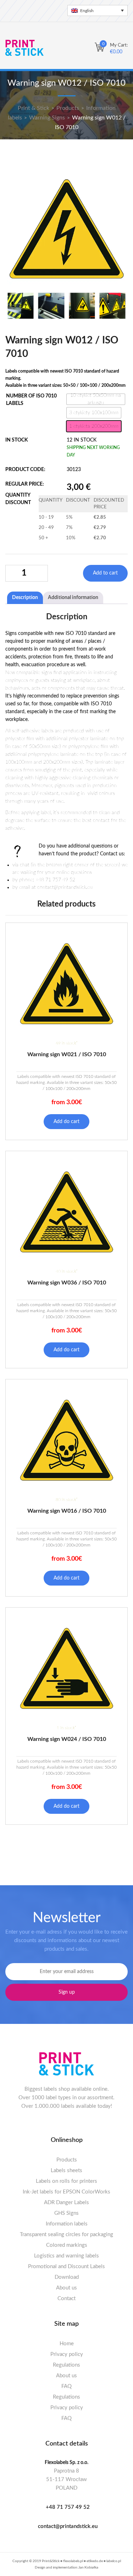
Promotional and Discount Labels (66, 2267)
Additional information (73, 598)
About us (66, 2288)
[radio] (96, 399)
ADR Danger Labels (66, 2203)
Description (25, 598)
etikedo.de (95, 2561)
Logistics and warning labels (66, 2256)
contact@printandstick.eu (68, 2526)
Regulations (66, 2365)
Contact (66, 2299)
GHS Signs (66, 2213)
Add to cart (105, 573)
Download (67, 2277)
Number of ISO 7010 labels (31, 400)
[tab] (25, 598)
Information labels (67, 2224)
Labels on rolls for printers (66, 2181)
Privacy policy (67, 2354)
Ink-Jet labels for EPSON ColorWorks (66, 2192)
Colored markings (67, 2245)
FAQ (66, 2386)
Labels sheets (66, 2171)
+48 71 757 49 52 (68, 2507)
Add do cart (66, 1122)
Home (67, 2344)
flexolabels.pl (73, 2561)
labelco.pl (114, 2561)
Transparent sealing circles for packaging (66, 2235)
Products (67, 2160)
